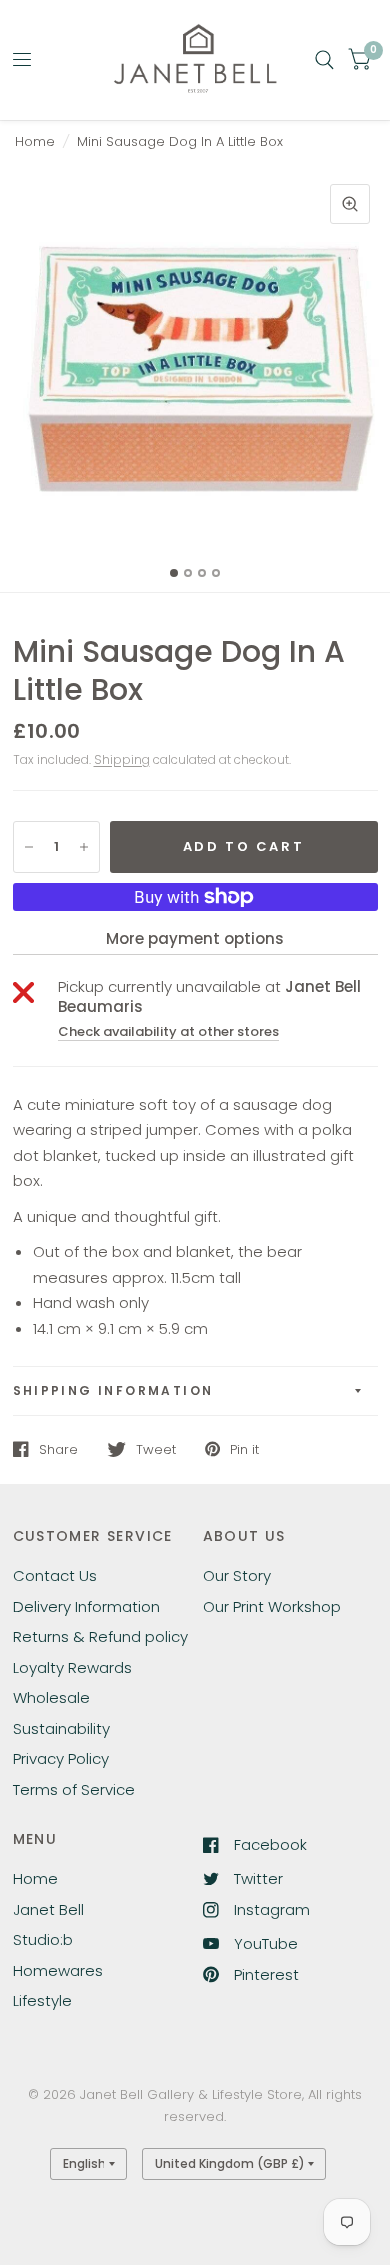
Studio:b (43, 1939)
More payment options (195, 938)
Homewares (58, 1970)
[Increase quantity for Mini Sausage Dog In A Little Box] (84, 847)
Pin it (244, 1449)
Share (58, 1449)
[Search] (324, 60)
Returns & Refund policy (100, 1636)
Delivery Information (86, 1606)
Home (35, 141)
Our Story (237, 1575)
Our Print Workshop (272, 1606)
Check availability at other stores (168, 1031)
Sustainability (61, 1728)
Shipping (122, 759)
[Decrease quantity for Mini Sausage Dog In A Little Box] (29, 847)
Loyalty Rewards (72, 1667)
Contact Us (55, 1575)
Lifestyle (42, 2000)
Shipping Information (113, 1390)
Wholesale (51, 1697)
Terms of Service (74, 1789)
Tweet (156, 1449)
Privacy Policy (61, 1758)
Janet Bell (48, 1909)
